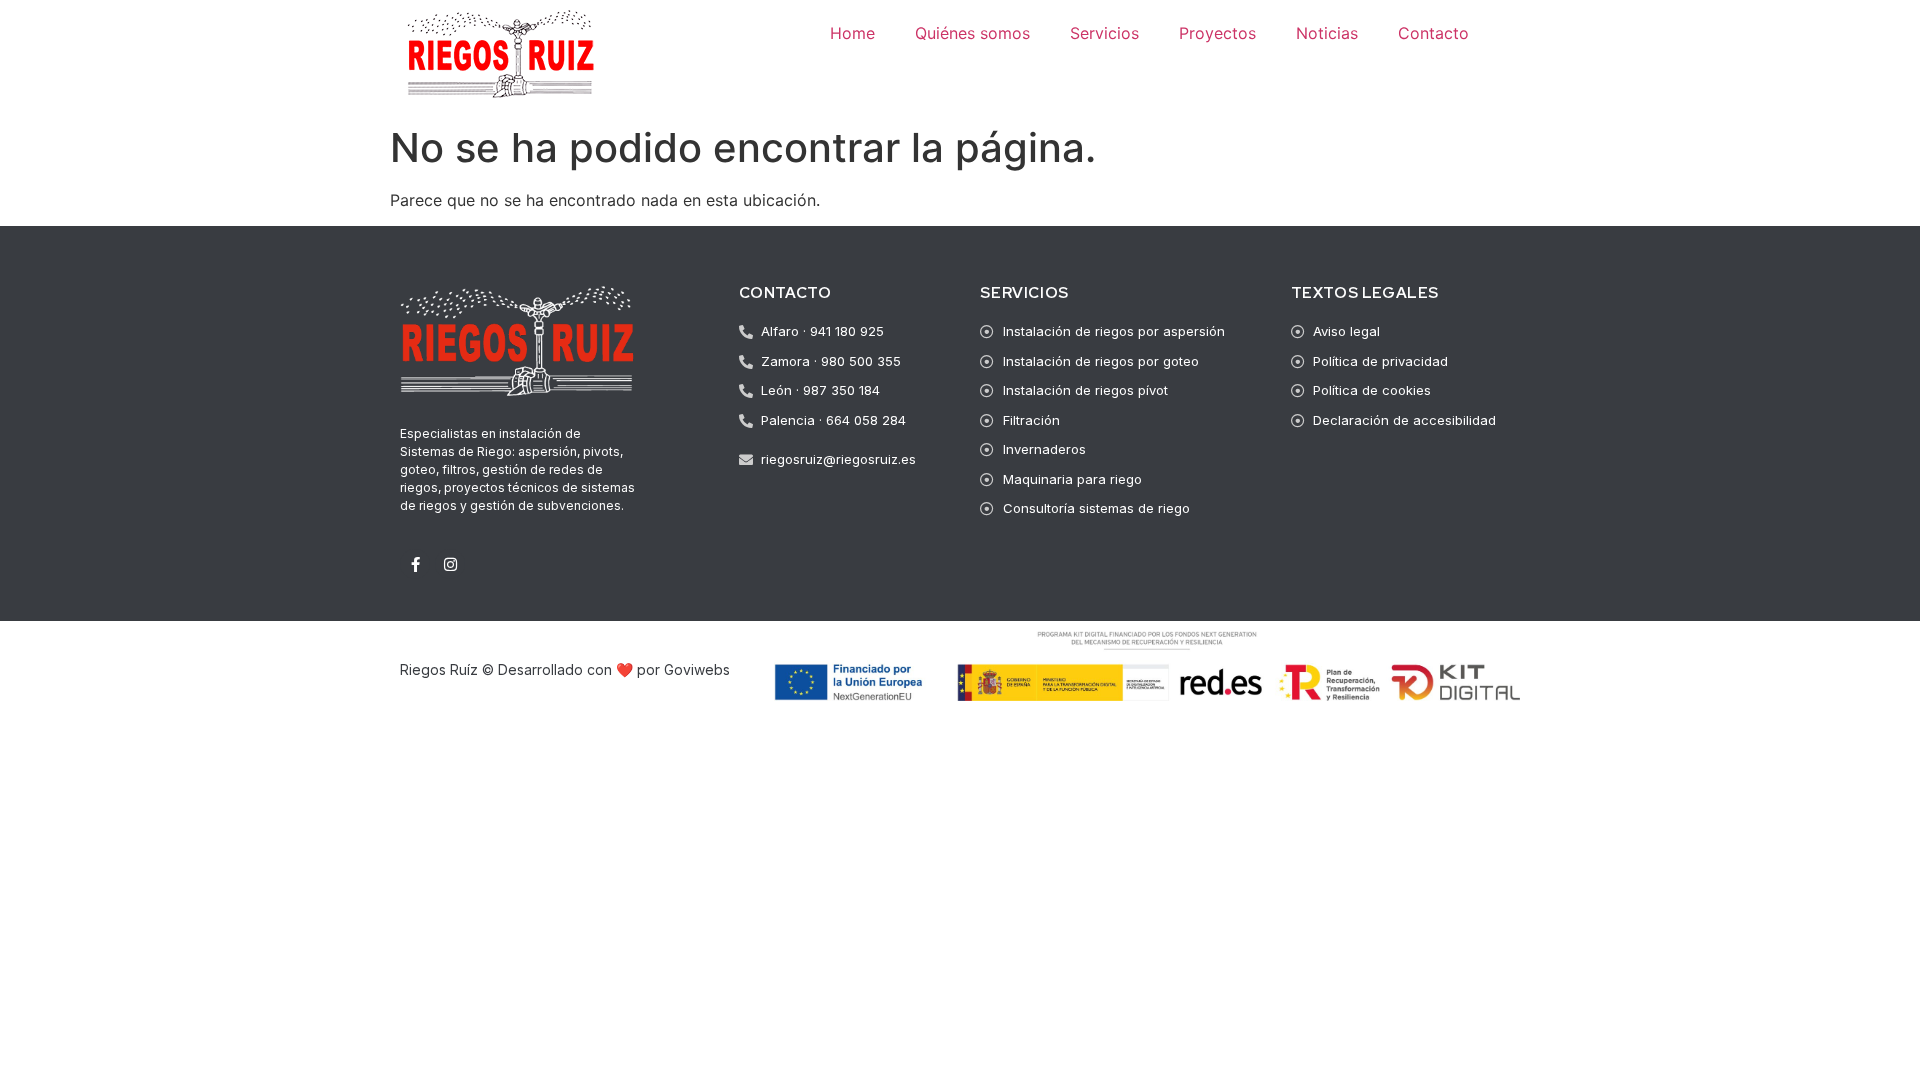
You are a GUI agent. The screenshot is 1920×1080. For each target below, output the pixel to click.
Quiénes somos (972, 33)
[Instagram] (450, 564)
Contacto (1433, 33)
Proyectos (1217, 33)
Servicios (1104, 33)
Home (852, 33)
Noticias (1327, 33)
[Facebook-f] (415, 564)
